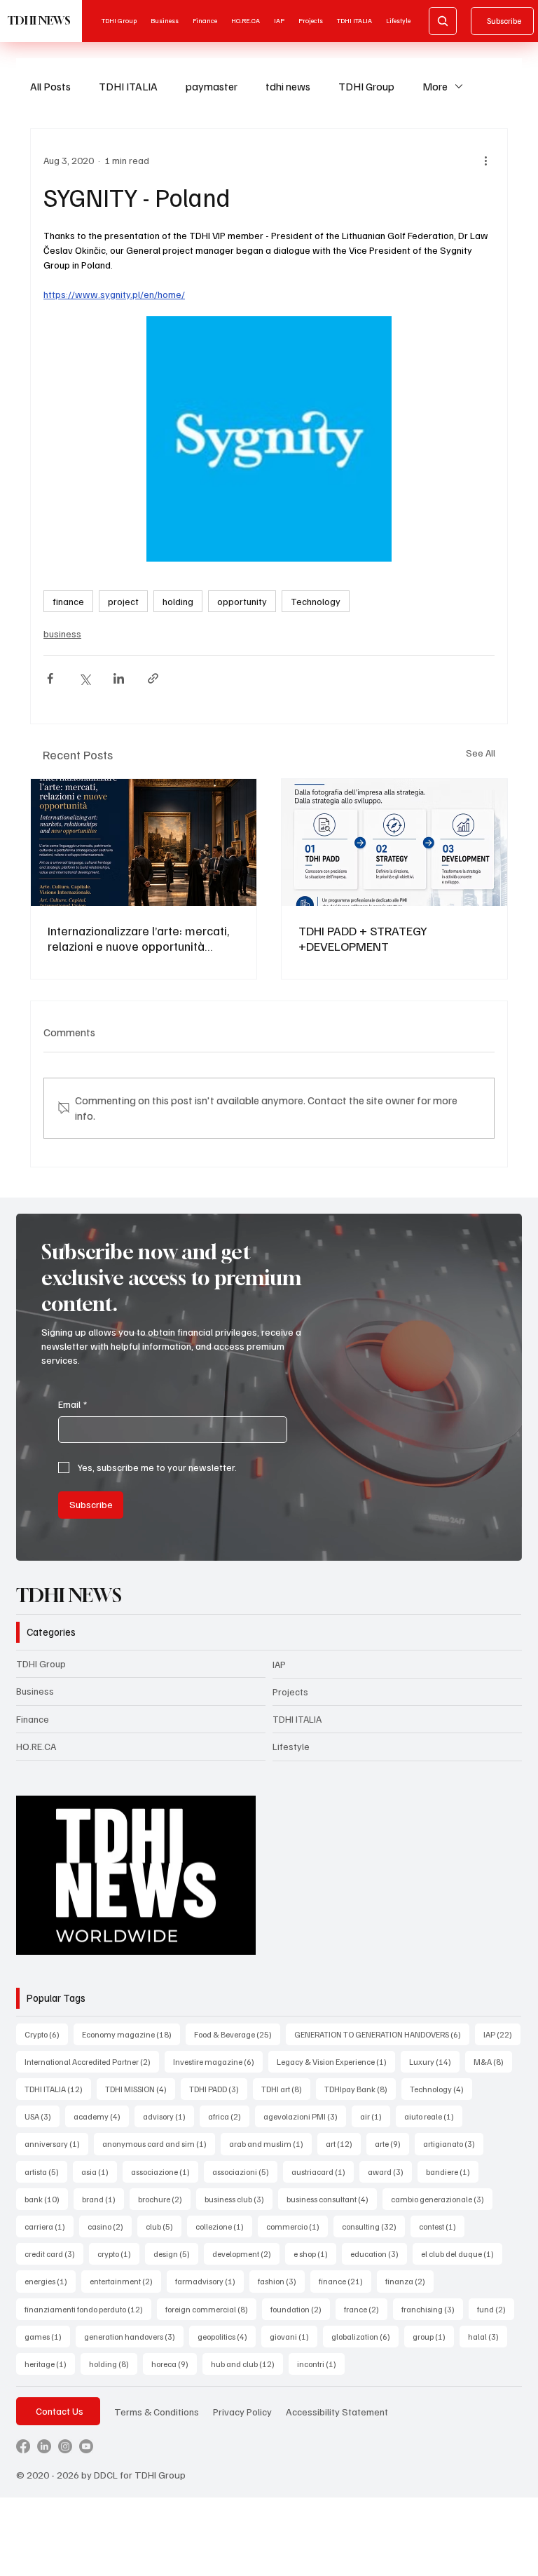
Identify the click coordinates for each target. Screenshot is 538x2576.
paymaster (212, 86)
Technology (316, 601)
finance (68, 601)
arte (392, 2143)
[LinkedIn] (44, 2446)
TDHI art (286, 2089)
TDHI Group (366, 86)
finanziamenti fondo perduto (88, 2309)
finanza (409, 2281)
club (164, 2226)
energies (50, 2281)
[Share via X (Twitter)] (84, 678)
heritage (50, 2364)
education (379, 2253)
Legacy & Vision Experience (336, 2061)
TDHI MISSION (140, 2089)
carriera (49, 2226)
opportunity (242, 601)
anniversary (56, 2143)
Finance (33, 1719)
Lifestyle (291, 1746)
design (176, 2253)
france (366, 2309)
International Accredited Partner (92, 2061)
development (246, 2253)
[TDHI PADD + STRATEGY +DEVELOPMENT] (394, 842)
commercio (297, 2226)
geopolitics (227, 2336)
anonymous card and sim (159, 2143)
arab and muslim (270, 2143)
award (390, 2171)
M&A (493, 2061)
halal (488, 2336)
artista (46, 2171)
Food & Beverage (237, 2034)
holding (178, 601)
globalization (365, 2336)
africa (229, 2116)
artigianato (453, 2143)
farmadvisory (209, 2281)
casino (110, 2226)
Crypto (46, 2034)
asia (99, 2171)
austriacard (323, 2171)
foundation (300, 2309)
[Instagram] (65, 2446)
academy (101, 2116)
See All (481, 753)
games (47, 2336)
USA (42, 2116)
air (375, 2116)
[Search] (443, 21)
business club (239, 2199)
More (435, 86)
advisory (168, 2116)
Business (35, 1691)
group (433, 2336)
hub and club (247, 2364)
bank (46, 2199)
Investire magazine (218, 2061)
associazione (165, 2171)
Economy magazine (131, 2034)
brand (103, 2199)
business (62, 633)
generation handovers (134, 2336)
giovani (294, 2336)
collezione (224, 2226)
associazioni (245, 2171)
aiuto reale (433, 2116)
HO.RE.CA (36, 1746)
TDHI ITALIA (128, 86)
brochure (164, 2199)
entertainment (125, 2281)
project (123, 601)
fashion (281, 2281)
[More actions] (486, 160)
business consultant (332, 2199)
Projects (290, 1692)
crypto (118, 2253)
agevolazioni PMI (305, 2116)
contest (442, 2226)
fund (496, 2309)
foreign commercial (211, 2309)
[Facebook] (23, 2446)
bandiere (452, 2171)
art (343, 2143)
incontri (321, 2364)
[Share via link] (153, 678)
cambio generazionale (442, 2199)
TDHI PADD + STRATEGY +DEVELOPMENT (363, 938)
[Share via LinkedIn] (119, 678)
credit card (54, 2253)
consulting (373, 2226)
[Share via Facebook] (50, 678)
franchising (432, 2309)
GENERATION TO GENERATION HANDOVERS (382, 2034)
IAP (279, 1664)
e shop (315, 2253)
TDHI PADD (218, 2089)
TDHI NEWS (39, 20)
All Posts (50, 86)
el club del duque (462, 2253)
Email (73, 1404)
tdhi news (288, 86)
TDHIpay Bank (360, 2089)
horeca (174, 2364)
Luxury (434, 2061)
